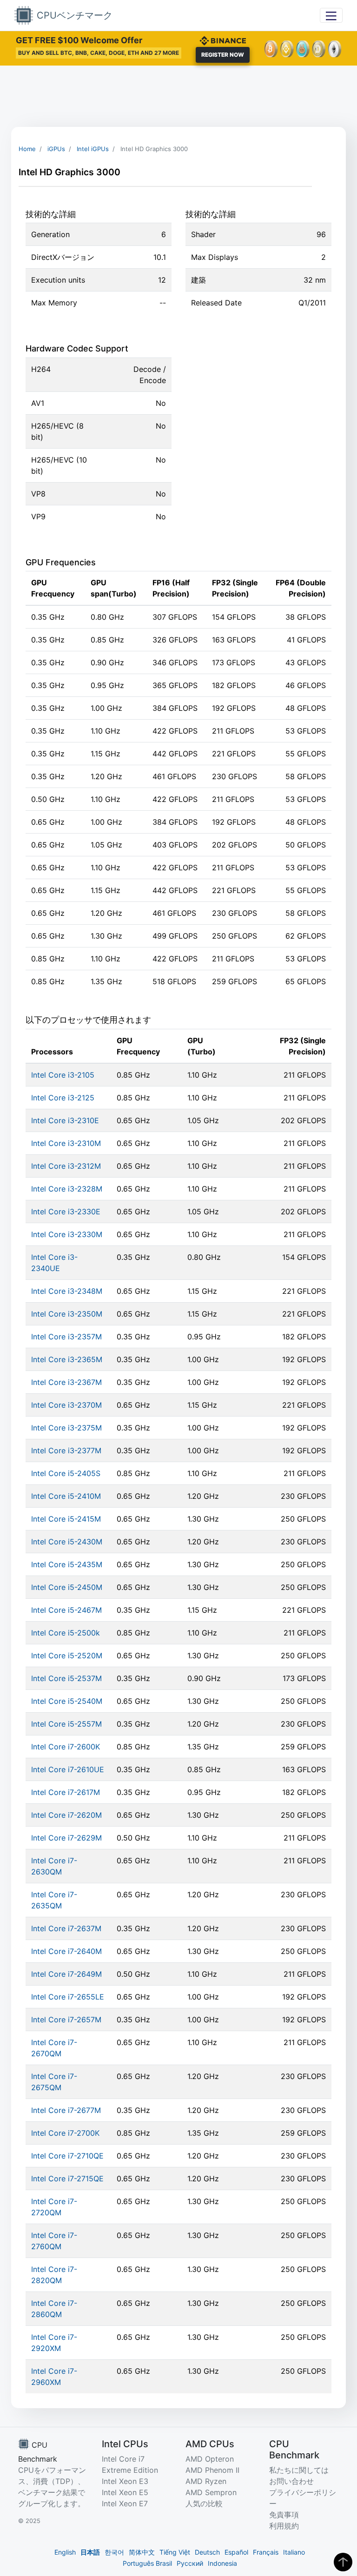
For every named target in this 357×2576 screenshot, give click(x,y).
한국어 (114, 2552)
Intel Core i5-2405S (66, 1473)
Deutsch (207, 2552)
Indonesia (222, 2563)
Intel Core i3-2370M (66, 1405)
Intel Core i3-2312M (66, 1166)
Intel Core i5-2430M (67, 1542)
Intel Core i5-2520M (67, 1656)
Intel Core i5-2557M (66, 1724)
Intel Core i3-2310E (65, 1120)
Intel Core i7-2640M (66, 1951)
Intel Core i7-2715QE (67, 2179)
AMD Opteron (210, 2459)
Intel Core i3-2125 (63, 1098)
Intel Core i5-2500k (66, 1633)
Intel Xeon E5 (125, 2492)
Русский (190, 2563)
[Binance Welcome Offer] (223, 40)
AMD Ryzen (206, 2481)
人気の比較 (204, 2503)
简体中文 (142, 2552)
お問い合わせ (291, 2481)
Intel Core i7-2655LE (68, 1997)
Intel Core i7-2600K (66, 1747)
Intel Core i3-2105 (63, 1075)
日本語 (90, 2552)
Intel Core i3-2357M (66, 1337)
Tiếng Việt (175, 2552)
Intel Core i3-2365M (67, 1359)
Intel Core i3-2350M (67, 1314)
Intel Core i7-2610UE (68, 1769)
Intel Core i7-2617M (66, 1792)
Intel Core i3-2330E (66, 1212)
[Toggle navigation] (331, 15)
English (65, 2552)
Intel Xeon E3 (125, 2481)
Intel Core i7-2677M (66, 2110)
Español (236, 2552)
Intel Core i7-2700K (65, 2133)
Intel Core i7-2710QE (67, 2156)
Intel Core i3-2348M (67, 1291)
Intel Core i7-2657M (66, 2020)
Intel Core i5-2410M (66, 1496)
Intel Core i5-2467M (66, 1610)
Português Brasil (147, 2563)
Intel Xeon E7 (125, 2503)
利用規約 (284, 2526)
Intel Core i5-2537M (66, 1678)
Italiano (294, 2552)
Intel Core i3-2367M (66, 1382)
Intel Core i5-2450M (67, 1587)
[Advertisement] (178, 96)
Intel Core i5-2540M (67, 1701)
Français (266, 2552)
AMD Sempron (211, 2492)
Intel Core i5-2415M (66, 1519)
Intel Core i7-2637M (66, 1928)
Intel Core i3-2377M (66, 1450)
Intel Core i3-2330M (67, 1234)
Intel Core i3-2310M (66, 1143)
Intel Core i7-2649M (66, 1974)
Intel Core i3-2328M (67, 1189)
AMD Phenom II (212, 2470)
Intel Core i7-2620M (66, 1815)
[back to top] (343, 2562)
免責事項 (284, 2515)
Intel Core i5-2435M (67, 1564)
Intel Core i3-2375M (66, 1428)
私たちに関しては (299, 2470)
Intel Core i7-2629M (66, 1838)
